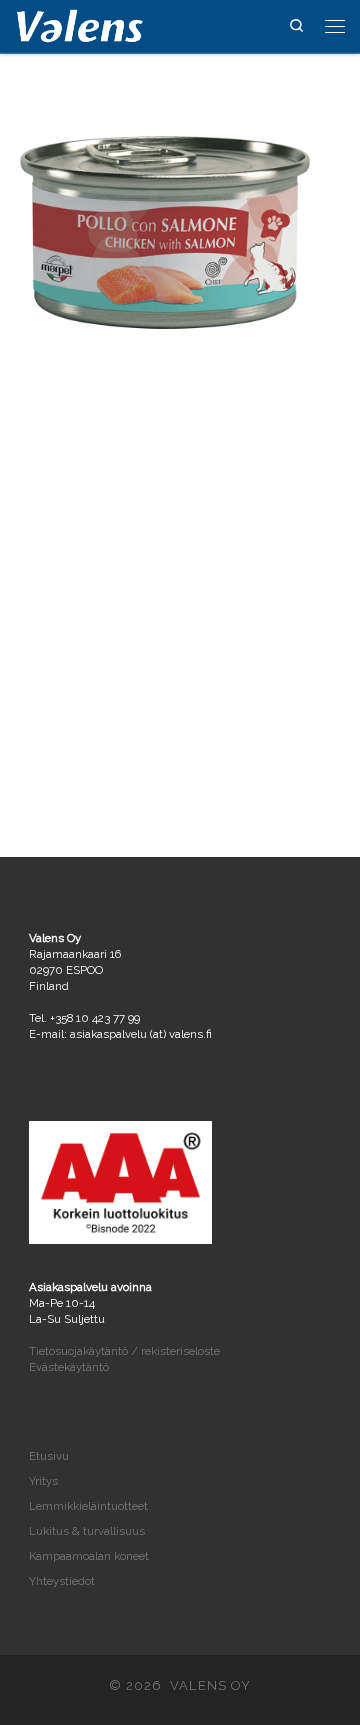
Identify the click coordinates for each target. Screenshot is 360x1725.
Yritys (43, 1481)
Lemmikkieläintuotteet (88, 1506)
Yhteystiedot (62, 1581)
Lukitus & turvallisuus (87, 1531)
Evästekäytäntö (69, 1367)
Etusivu (49, 1456)
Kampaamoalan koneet (89, 1556)
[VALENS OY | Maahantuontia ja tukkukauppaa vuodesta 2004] (80, 24)
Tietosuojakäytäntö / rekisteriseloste (124, 1351)
